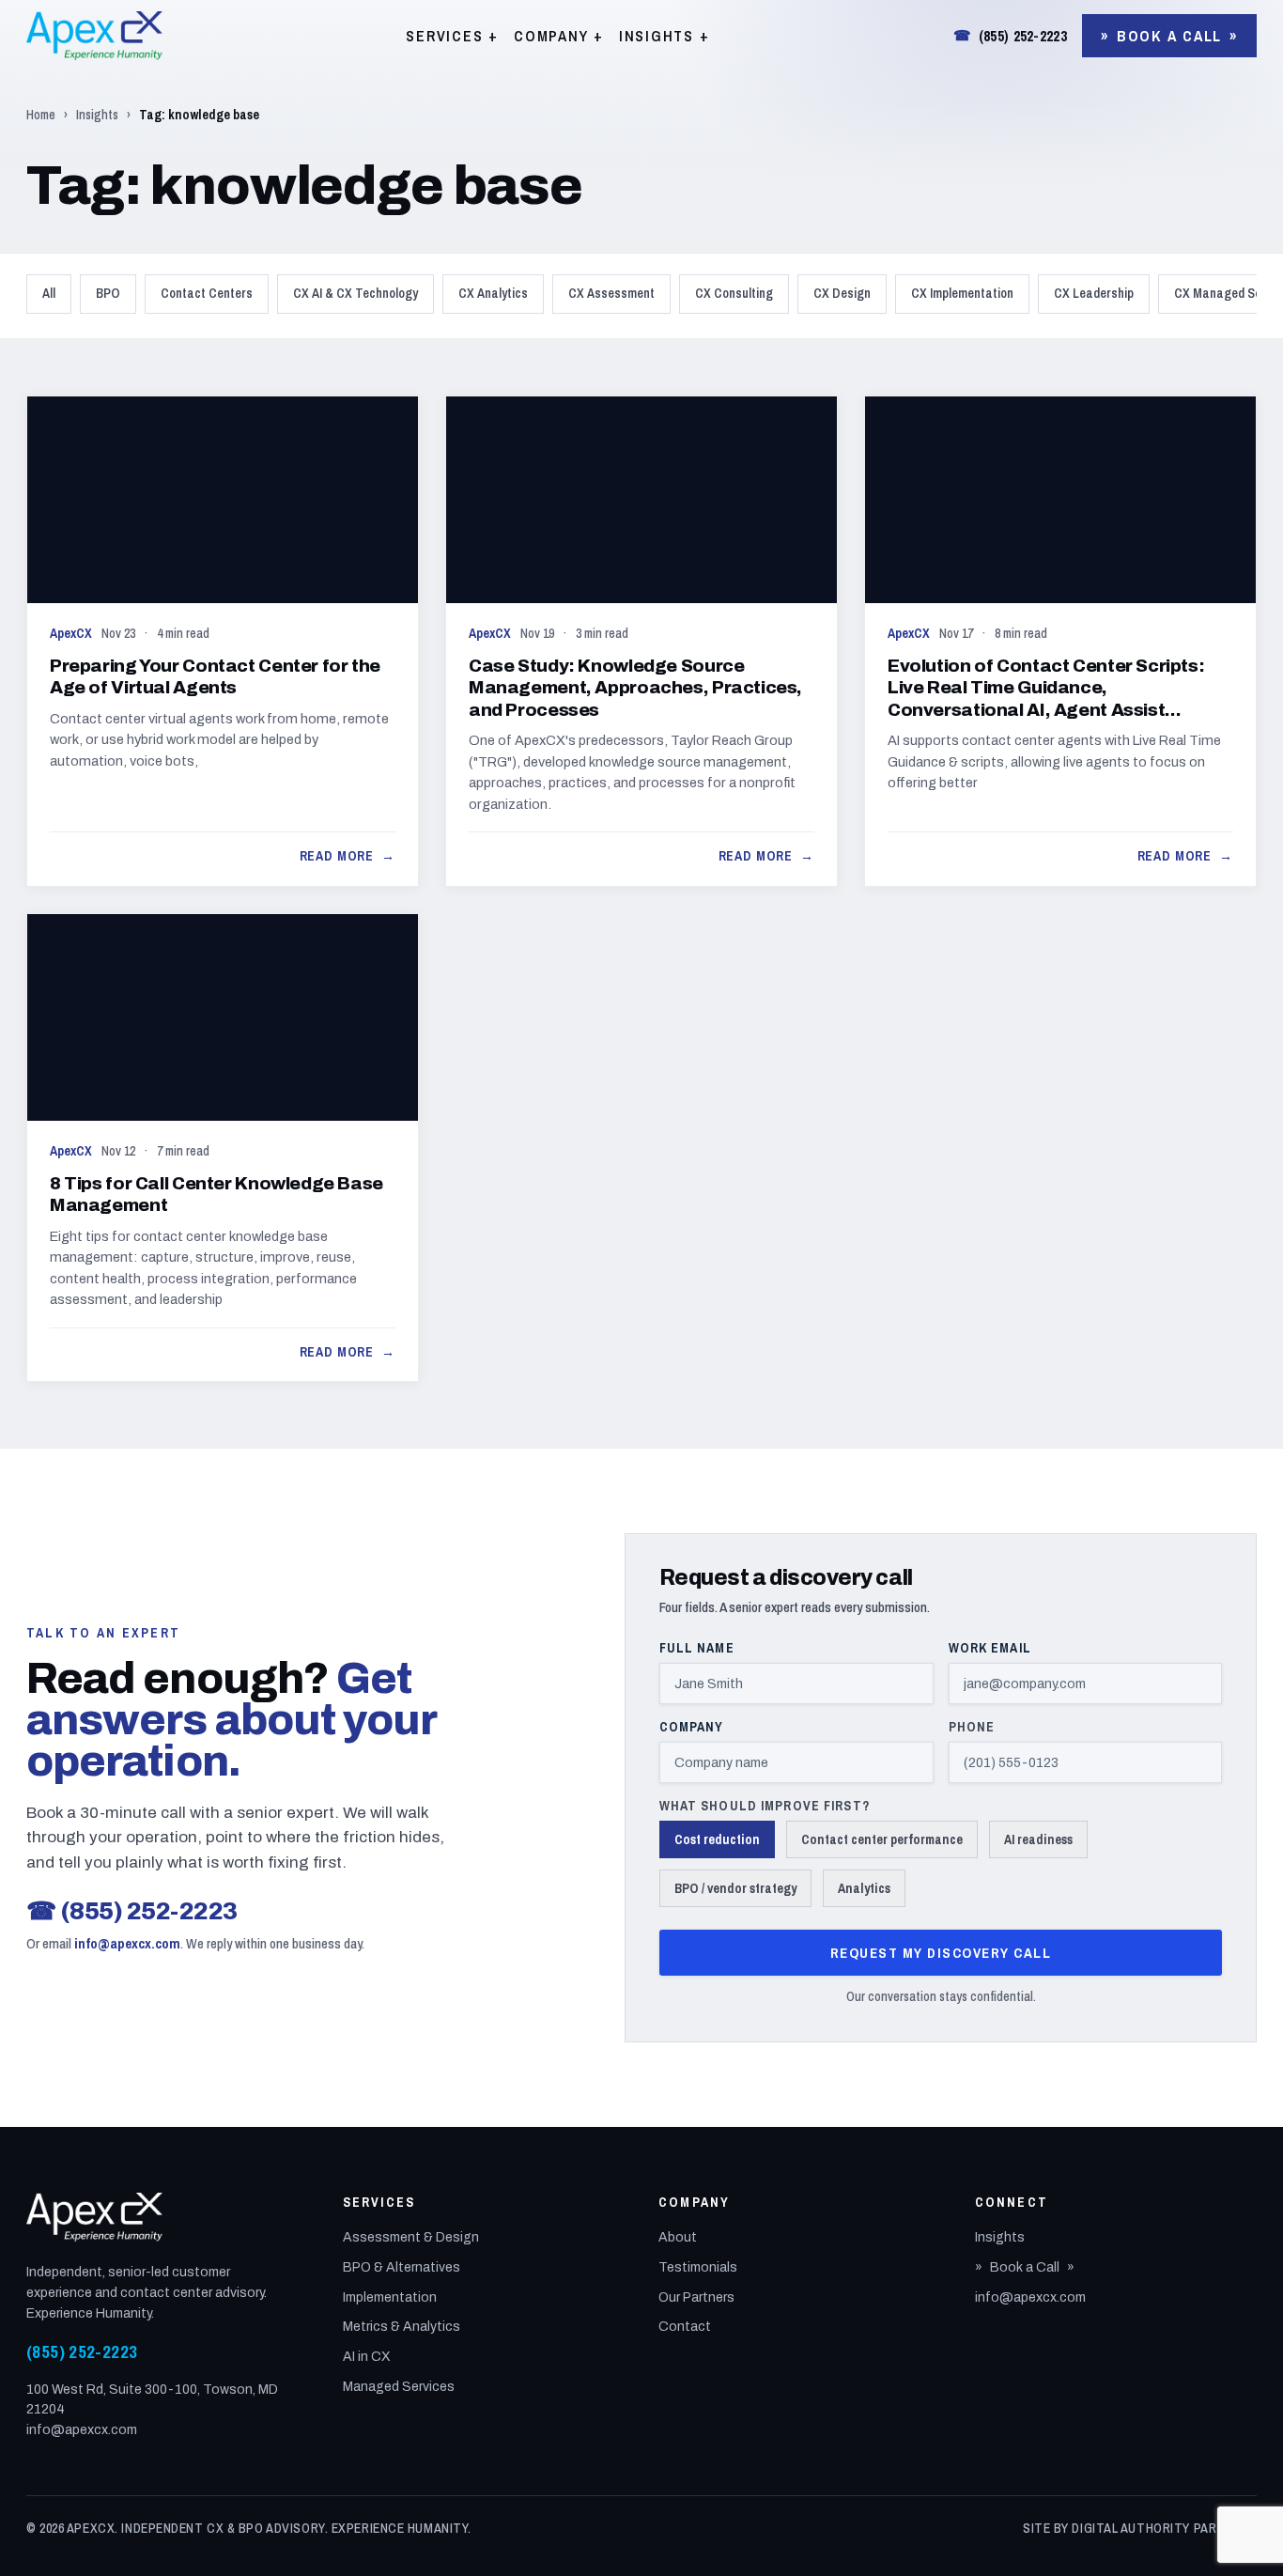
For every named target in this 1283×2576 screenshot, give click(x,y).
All (49, 293)
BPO (108, 293)
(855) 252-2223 (1010, 36)
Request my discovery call (941, 1953)
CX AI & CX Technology (356, 293)
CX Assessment (611, 293)
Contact (685, 2327)
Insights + (665, 36)
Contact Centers (207, 293)
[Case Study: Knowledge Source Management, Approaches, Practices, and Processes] (641, 641)
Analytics (864, 1888)
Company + (559, 36)
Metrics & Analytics (402, 2327)
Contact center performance (882, 1839)
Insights (97, 115)
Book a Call (1169, 36)
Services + (452, 36)
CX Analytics (493, 293)
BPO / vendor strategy (735, 1888)
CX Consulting (734, 293)
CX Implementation (962, 293)
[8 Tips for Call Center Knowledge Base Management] (223, 1148)
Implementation (390, 2297)
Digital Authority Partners (1164, 2528)
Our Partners (696, 2297)
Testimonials (698, 2267)
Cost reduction (717, 1839)
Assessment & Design (411, 2237)
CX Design (842, 293)
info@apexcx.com (127, 1943)
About (678, 2237)
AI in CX (367, 2357)
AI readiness (1038, 1839)
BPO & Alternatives (402, 2267)
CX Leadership (1094, 293)
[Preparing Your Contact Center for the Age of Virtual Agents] (223, 641)
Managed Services (399, 2387)
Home (41, 115)
